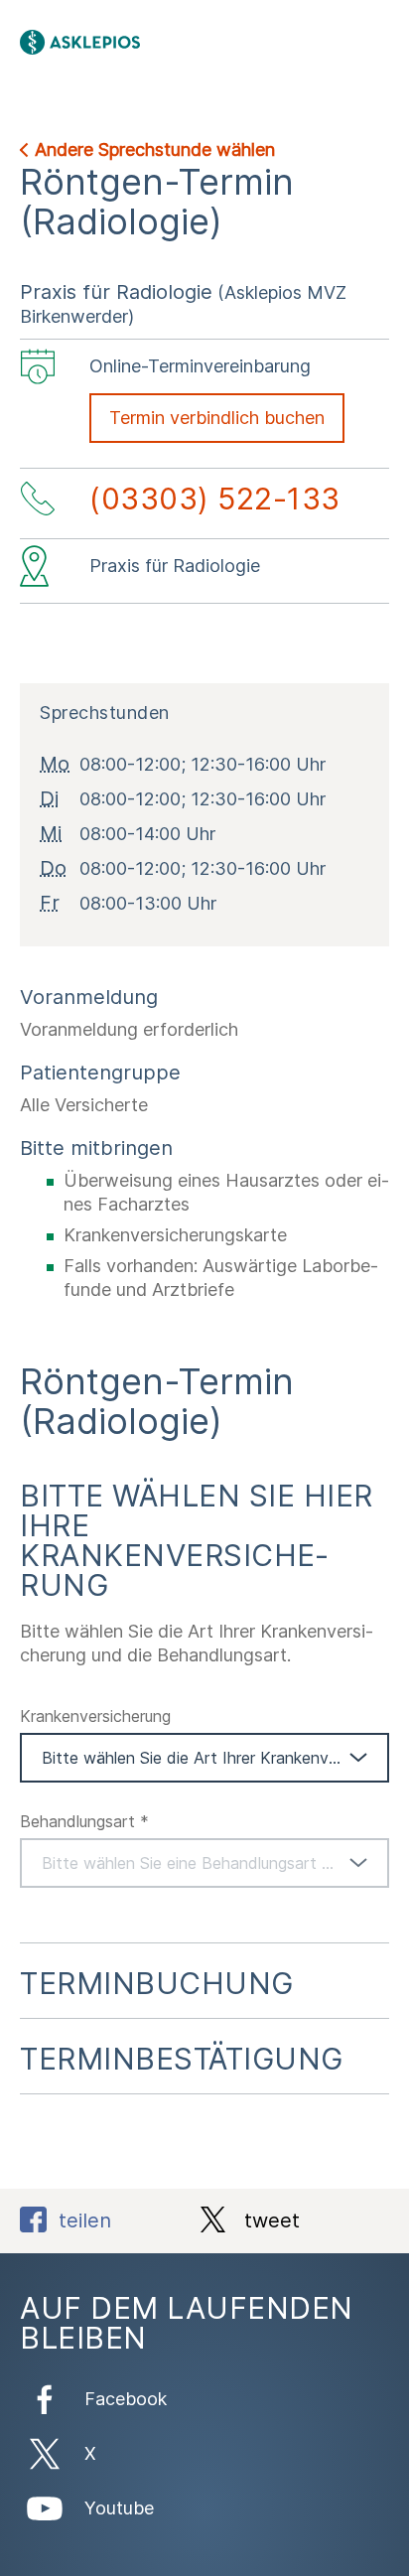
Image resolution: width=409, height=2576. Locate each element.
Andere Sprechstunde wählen (155, 149)
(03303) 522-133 (215, 499)
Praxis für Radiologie (116, 292)
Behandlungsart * (84, 1821)
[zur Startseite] (151, 42)
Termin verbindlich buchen (217, 418)
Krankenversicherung (95, 1716)
